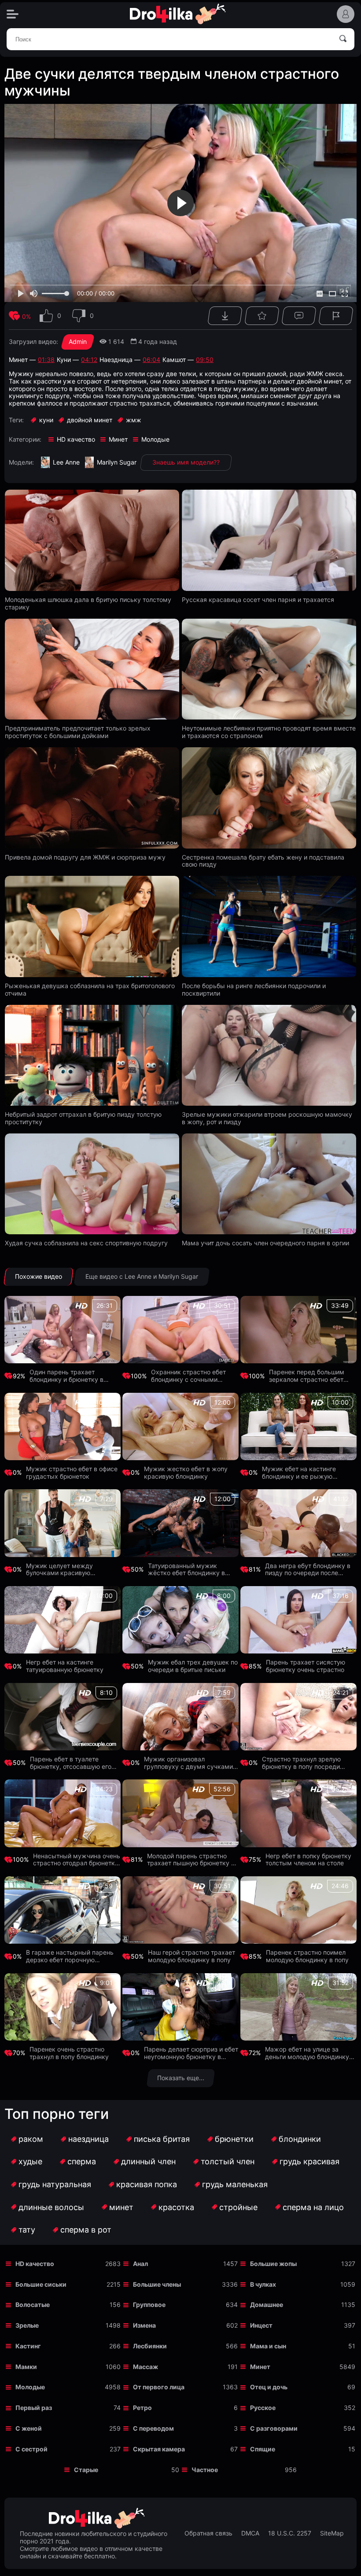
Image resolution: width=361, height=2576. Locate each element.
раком (31, 2139)
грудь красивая (309, 2161)
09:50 (205, 360)
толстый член (228, 2161)
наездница (88, 2139)
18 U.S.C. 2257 (290, 2533)
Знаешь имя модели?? (186, 462)
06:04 (151, 360)
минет (121, 2207)
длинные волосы (51, 2207)
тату (27, 2230)
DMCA (250, 2533)
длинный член (148, 2161)
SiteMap (332, 2533)
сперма (82, 2161)
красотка (176, 2207)
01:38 (46, 360)
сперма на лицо (313, 2207)
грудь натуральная (55, 2184)
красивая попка (147, 2184)
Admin (78, 341)
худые (30, 2161)
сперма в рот (86, 2230)
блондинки (300, 2139)
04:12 (89, 360)
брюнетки (234, 2139)
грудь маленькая (235, 2184)
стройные (238, 2207)
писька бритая (162, 2139)
